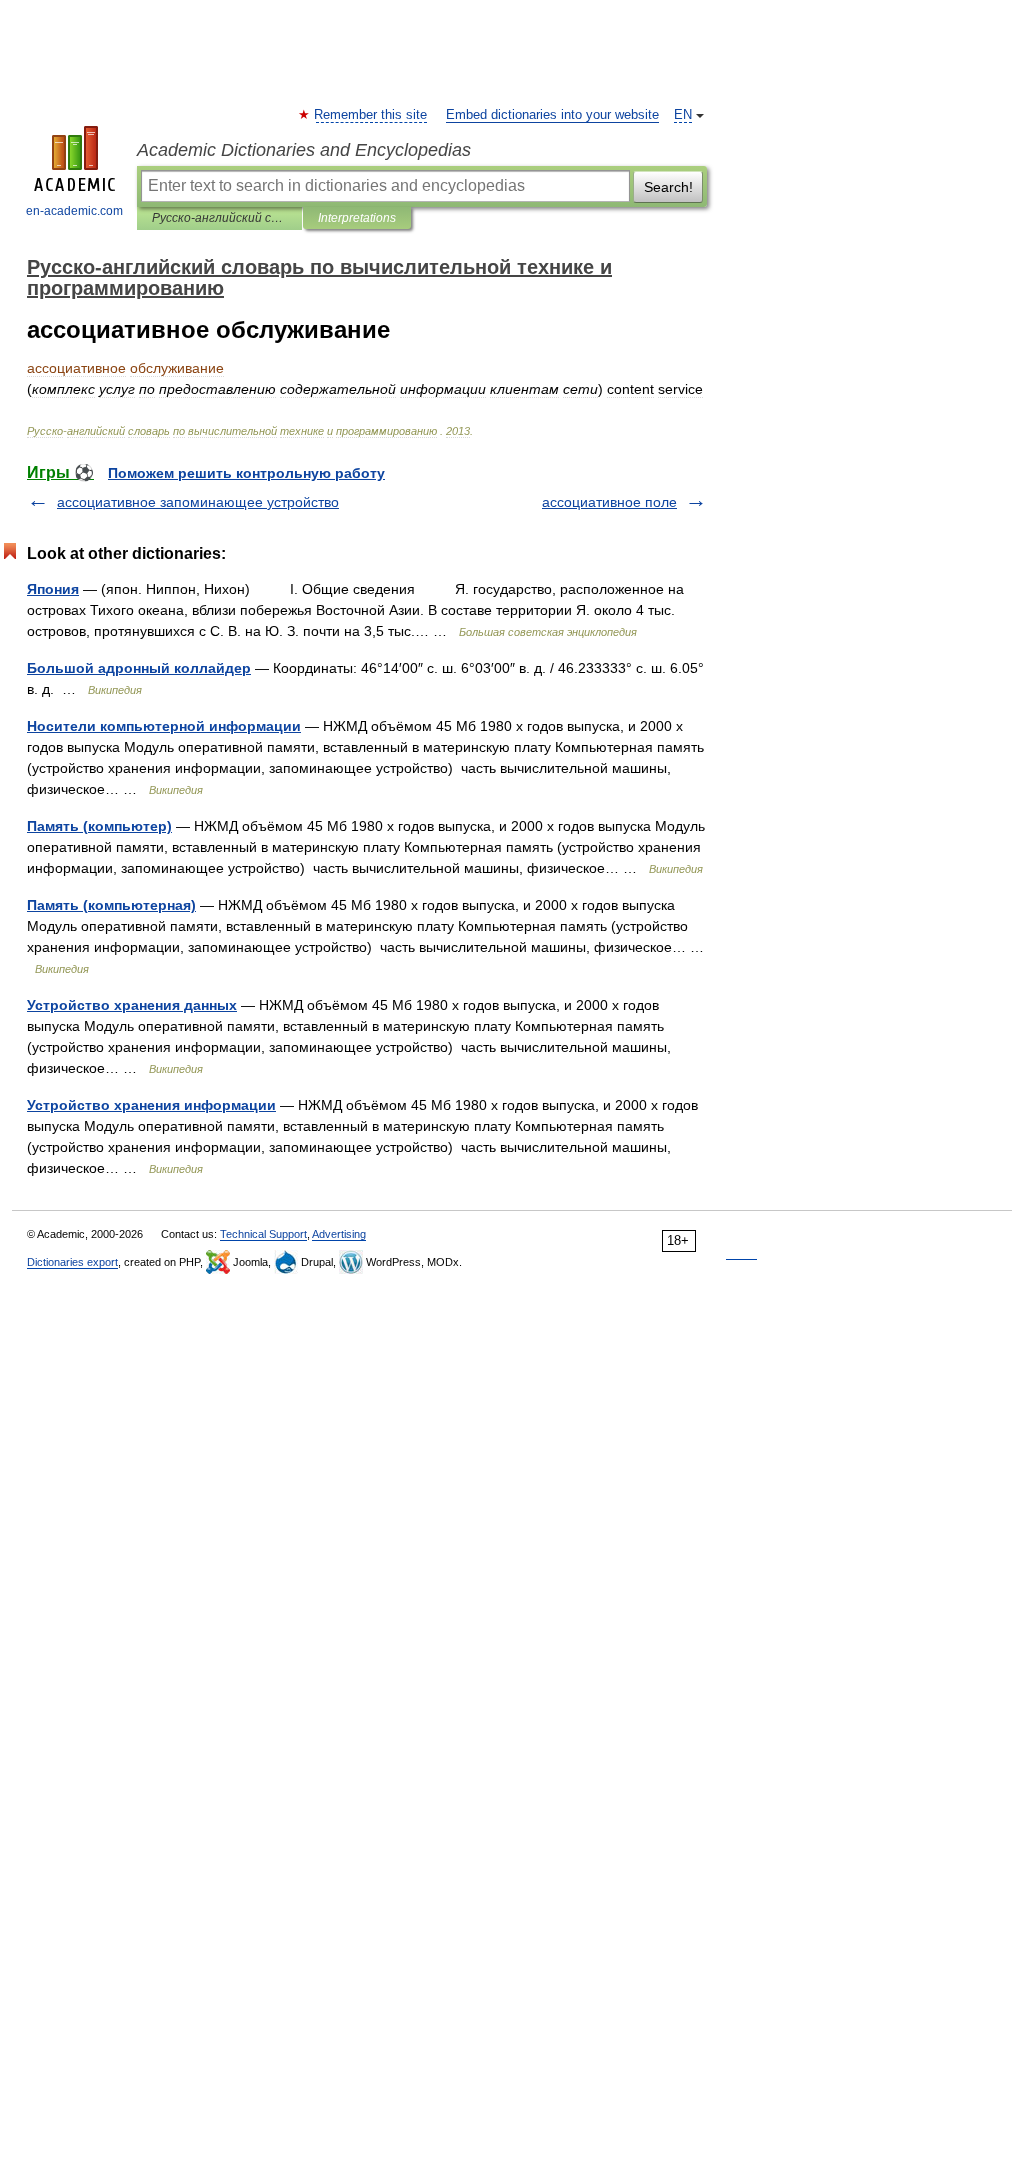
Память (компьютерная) (111, 905)
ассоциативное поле (609, 502)
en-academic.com (74, 211)
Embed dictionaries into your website (552, 115)
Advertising (339, 1234)
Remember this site (371, 115)
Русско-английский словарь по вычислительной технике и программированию (219, 218)
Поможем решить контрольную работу (246, 473)
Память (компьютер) (99, 826)
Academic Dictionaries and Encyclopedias (304, 150)
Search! (668, 187)
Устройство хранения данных (132, 1005)
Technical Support (263, 1234)
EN (683, 115)
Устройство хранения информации (151, 1105)
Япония (53, 589)
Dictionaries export (72, 1262)
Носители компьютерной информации (164, 726)
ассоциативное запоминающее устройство (198, 502)
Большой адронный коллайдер (139, 668)
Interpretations (357, 218)
